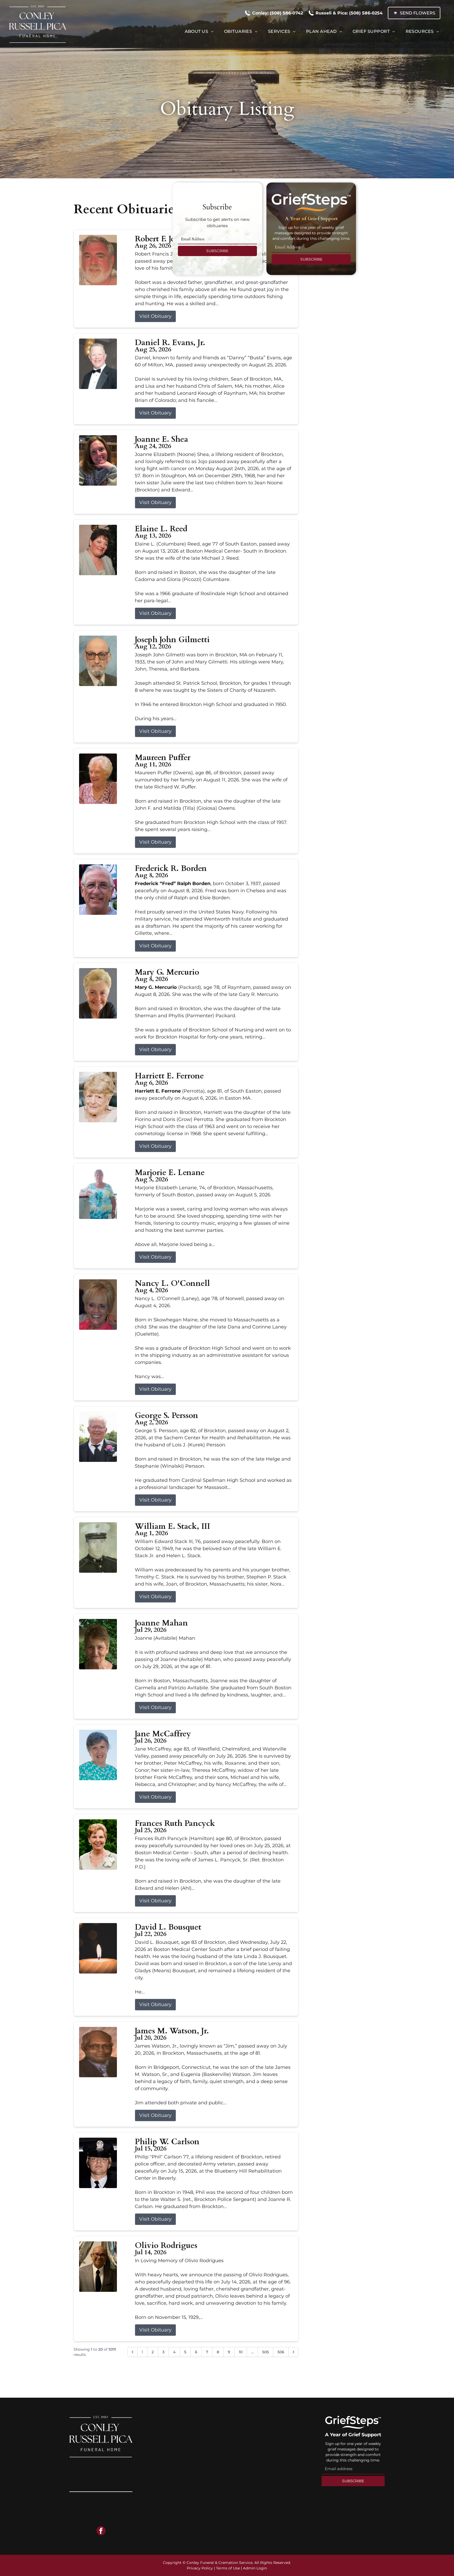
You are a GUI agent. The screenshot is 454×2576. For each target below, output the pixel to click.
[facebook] (101, 2531)
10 (241, 2352)
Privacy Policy (200, 2568)
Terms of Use (228, 2568)
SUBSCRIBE (217, 251)
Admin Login (255, 2568)
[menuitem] (199, 32)
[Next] (293, 2352)
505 (265, 2352)
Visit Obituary (155, 316)
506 (281, 2352)
